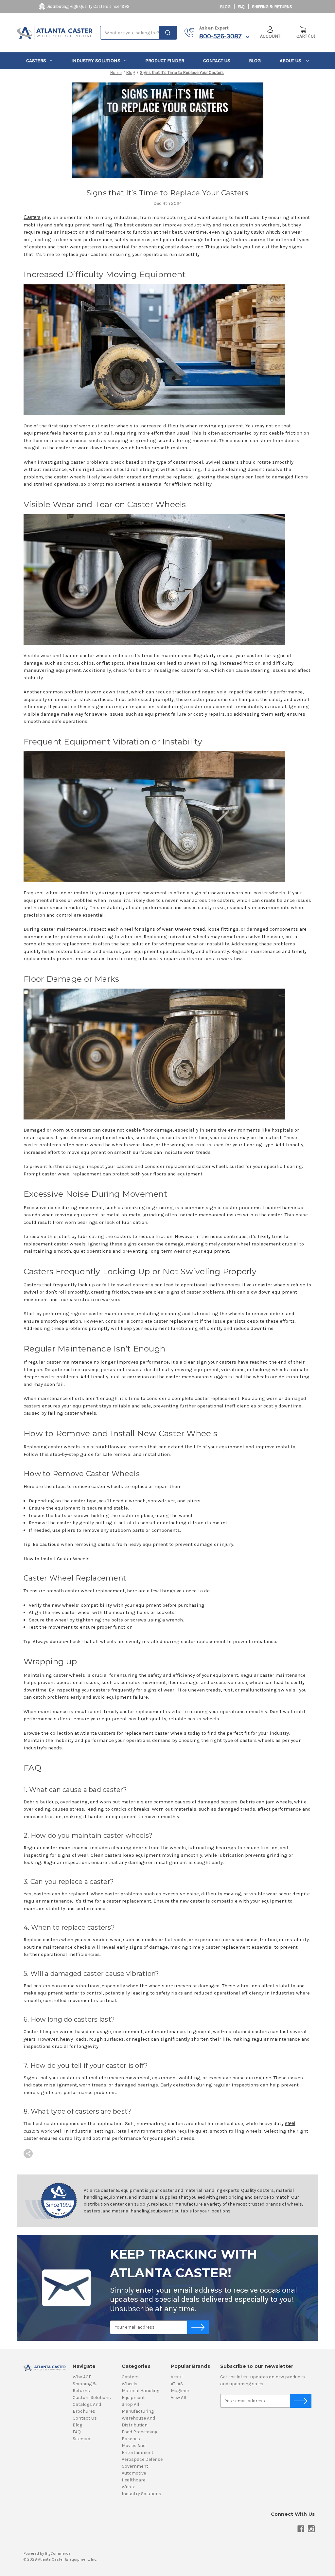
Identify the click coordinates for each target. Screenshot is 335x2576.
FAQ (241, 7)
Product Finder (165, 61)
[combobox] (138, 33)
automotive (134, 2473)
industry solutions (96, 61)
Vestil (177, 2377)
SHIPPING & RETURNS (272, 7)
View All (178, 2397)
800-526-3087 (220, 36)
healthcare (133, 2480)
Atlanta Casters (98, 1733)
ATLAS (177, 2384)
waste (129, 2487)
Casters (32, 217)
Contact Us (217, 61)
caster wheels (266, 232)
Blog (225, 7)
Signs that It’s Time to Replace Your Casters (168, 193)
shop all (130, 2404)
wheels (130, 2384)
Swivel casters (222, 462)
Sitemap (81, 2439)
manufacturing (138, 2411)
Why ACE (82, 2377)
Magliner (180, 2391)
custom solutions (92, 2397)
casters (36, 61)
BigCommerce (58, 2553)
